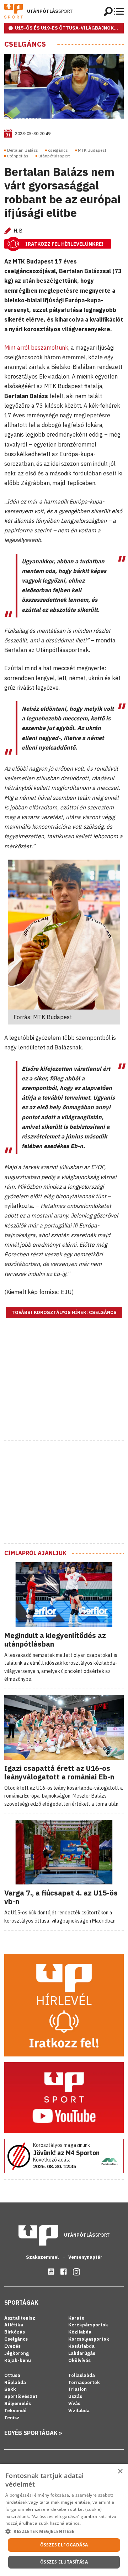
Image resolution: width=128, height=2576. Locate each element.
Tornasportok (84, 2382)
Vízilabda (79, 2411)
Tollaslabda (82, 2375)
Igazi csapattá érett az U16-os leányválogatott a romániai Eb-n (59, 1772)
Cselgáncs (25, 44)
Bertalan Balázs (23, 150)
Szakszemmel (43, 2257)
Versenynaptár (85, 2257)
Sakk (10, 2389)
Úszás (75, 2396)
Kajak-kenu (18, 2360)
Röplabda (15, 2382)
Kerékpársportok (88, 2325)
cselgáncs (58, 150)
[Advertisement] (64, 1388)
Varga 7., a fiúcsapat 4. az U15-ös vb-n (61, 1897)
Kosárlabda (81, 2346)
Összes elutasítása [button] (64, 2562)
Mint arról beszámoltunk (36, 348)
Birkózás (15, 2332)
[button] (64, 2531)
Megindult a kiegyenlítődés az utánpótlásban (55, 1640)
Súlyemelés (18, 2403)
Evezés (12, 2346)
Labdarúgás (82, 2353)
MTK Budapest (92, 150)
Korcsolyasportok (89, 2339)
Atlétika (14, 2325)
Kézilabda (80, 2332)
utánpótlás (18, 156)
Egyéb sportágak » (33, 2433)
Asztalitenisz (20, 2318)
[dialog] (64, 2520)
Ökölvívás (79, 2360)
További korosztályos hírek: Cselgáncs (64, 1312)
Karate (76, 2318)
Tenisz (12, 2418)
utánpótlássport (54, 156)
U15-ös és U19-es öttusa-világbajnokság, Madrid (69, 28)
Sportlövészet (21, 2396)
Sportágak (21, 2303)
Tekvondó (15, 2411)
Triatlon (78, 2389)
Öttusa (12, 2375)
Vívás (74, 2403)
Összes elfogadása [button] (64, 2545)
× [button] (120, 2471)
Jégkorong (17, 2353)
